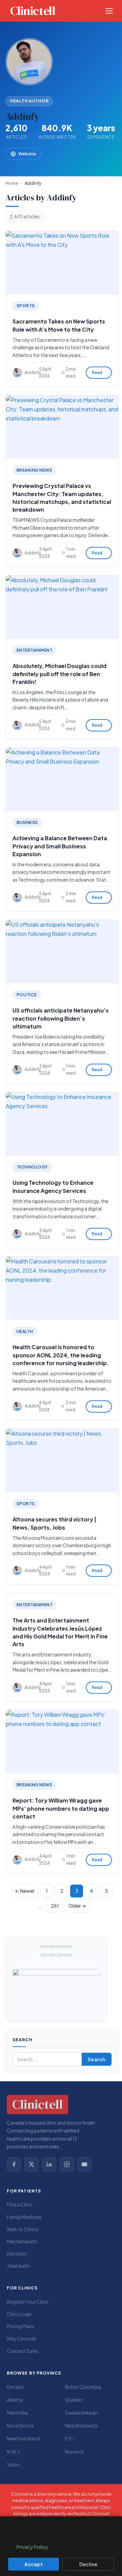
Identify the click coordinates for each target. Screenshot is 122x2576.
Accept (34, 2564)
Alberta (15, 2400)
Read (97, 373)
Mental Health (22, 2241)
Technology (32, 1167)
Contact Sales (23, 2351)
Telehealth (18, 2266)
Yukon (14, 2465)
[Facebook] (14, 2164)
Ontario (15, 2387)
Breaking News (34, 470)
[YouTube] (84, 2164)
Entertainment (35, 650)
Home (12, 183)
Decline (88, 2564)
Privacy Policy (32, 2547)
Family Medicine (24, 2217)
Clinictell (33, 11)
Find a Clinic (20, 2205)
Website (27, 154)
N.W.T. (14, 2452)
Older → (77, 1906)
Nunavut (74, 2452)
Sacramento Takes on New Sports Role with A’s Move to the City (59, 326)
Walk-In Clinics (23, 2229)
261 (55, 1906)
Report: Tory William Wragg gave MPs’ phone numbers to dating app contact (61, 1808)
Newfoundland (23, 2439)
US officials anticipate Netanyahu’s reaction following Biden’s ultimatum (61, 1018)
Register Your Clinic (28, 2302)
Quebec (74, 2400)
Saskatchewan (81, 2413)
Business (27, 822)
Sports (26, 306)
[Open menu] (109, 11)
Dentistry (17, 2254)
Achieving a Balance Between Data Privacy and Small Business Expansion (60, 846)
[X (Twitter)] (32, 2164)
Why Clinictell (21, 2339)
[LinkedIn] (49, 2164)
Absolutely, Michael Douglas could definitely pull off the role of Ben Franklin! (59, 674)
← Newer (25, 1891)
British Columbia (83, 2387)
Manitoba (17, 2413)
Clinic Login (19, 2314)
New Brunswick (81, 2426)
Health (25, 1331)
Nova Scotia (20, 2426)
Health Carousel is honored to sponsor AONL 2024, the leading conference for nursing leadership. (61, 1355)
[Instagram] (67, 2164)
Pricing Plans (21, 2326)
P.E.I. (70, 2439)
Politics (27, 995)
